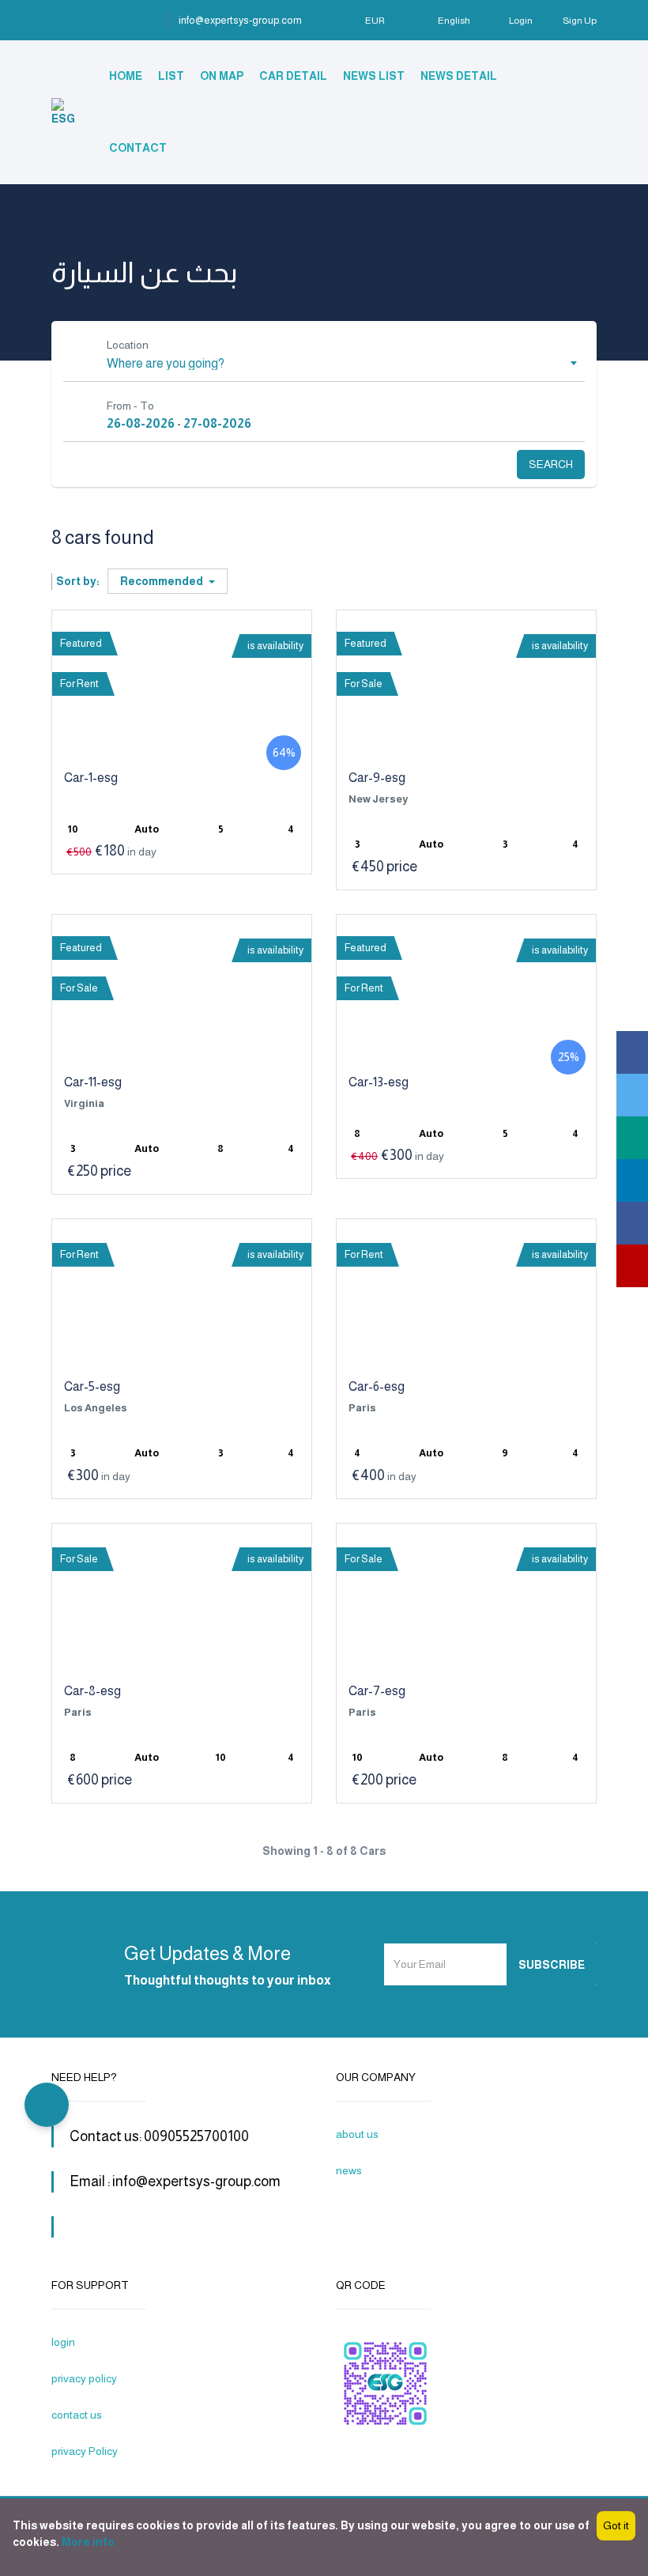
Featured (81, 643)
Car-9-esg (377, 778)
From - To (130, 406)
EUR (376, 21)
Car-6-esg (377, 1386)
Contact (138, 148)
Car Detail (293, 76)
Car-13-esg (379, 1082)
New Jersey (378, 799)
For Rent (79, 684)
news (349, 2170)
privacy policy (84, 2378)
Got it (616, 2525)
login (63, 2342)
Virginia (84, 1103)
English (454, 21)
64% (284, 752)
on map (222, 76)
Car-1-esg (91, 778)
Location (128, 345)
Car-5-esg (92, 1386)
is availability (275, 646)
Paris (362, 1408)
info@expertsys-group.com (240, 20)
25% (569, 1057)
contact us (77, 2415)
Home (126, 76)
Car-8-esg (92, 1691)
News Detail (459, 76)
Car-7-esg (377, 1691)
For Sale (364, 684)
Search (551, 464)
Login (521, 21)
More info (88, 2542)
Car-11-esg (93, 1082)
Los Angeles (96, 1408)
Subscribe (552, 1965)
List (171, 76)
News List (374, 76)
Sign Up (580, 21)
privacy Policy (85, 2451)
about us (357, 2134)
